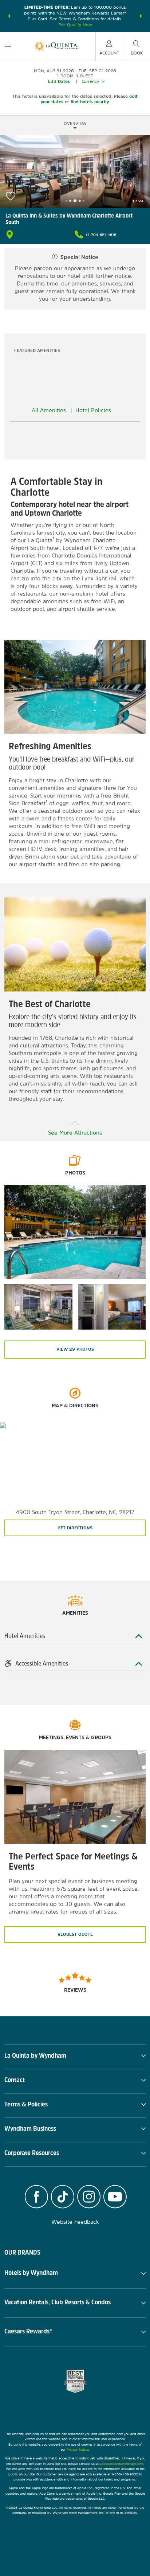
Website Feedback (75, 2222)
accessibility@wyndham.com (121, 2464)
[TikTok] (63, 2198)
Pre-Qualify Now (75, 25)
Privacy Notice (78, 2449)
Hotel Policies (93, 410)
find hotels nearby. (90, 102)
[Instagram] (89, 2198)
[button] (9, 16)
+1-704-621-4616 (101, 235)
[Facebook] (36, 2198)
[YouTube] (115, 2198)
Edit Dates (59, 81)
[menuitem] (8, 46)
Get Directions (75, 1528)
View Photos (75, 1349)
